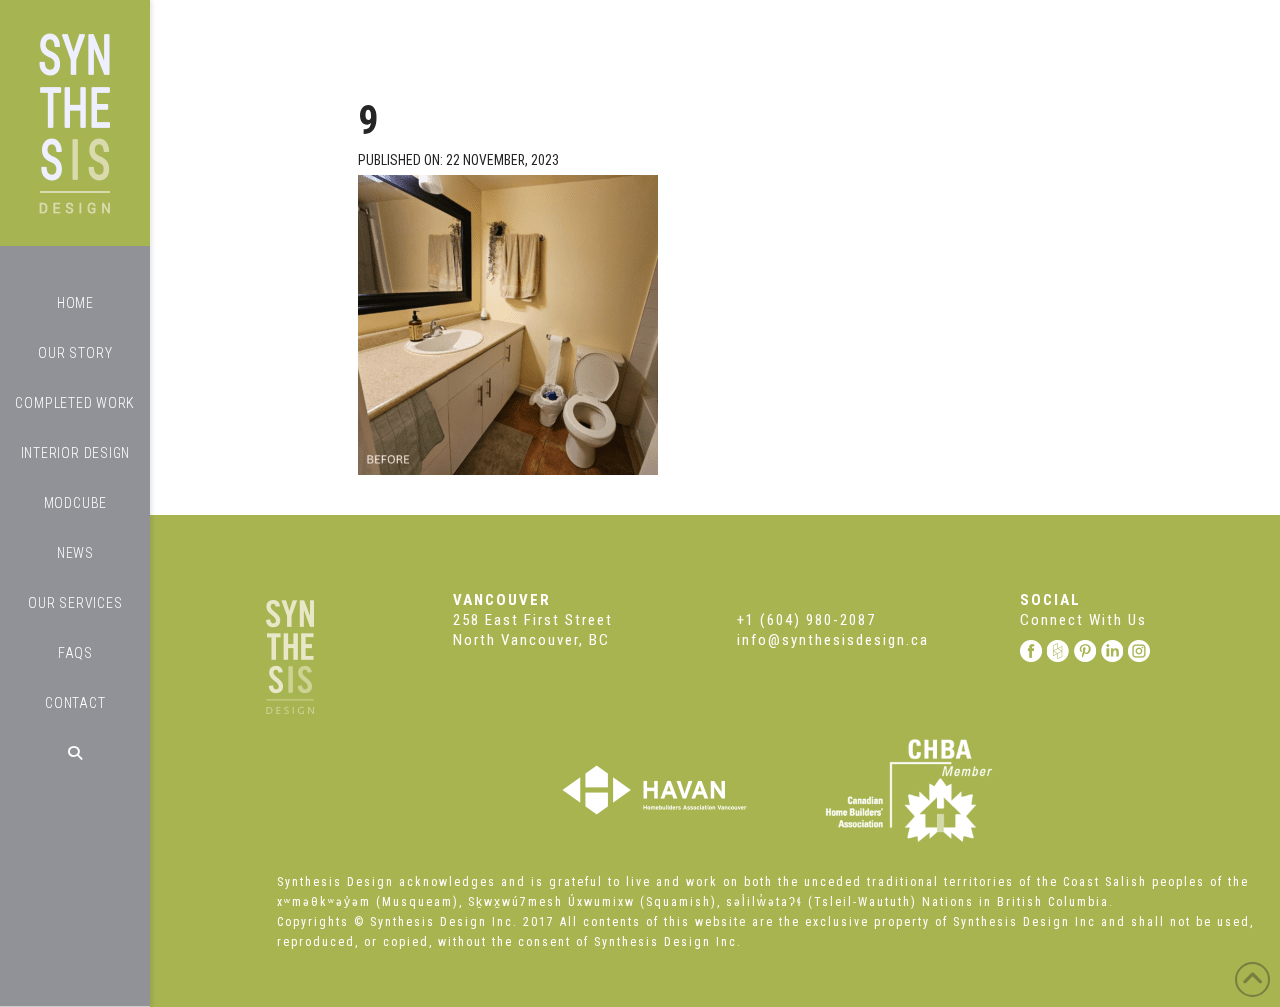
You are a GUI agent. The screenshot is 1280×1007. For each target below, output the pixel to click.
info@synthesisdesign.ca (833, 640)
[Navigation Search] (75, 753)
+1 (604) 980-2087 (806, 620)
